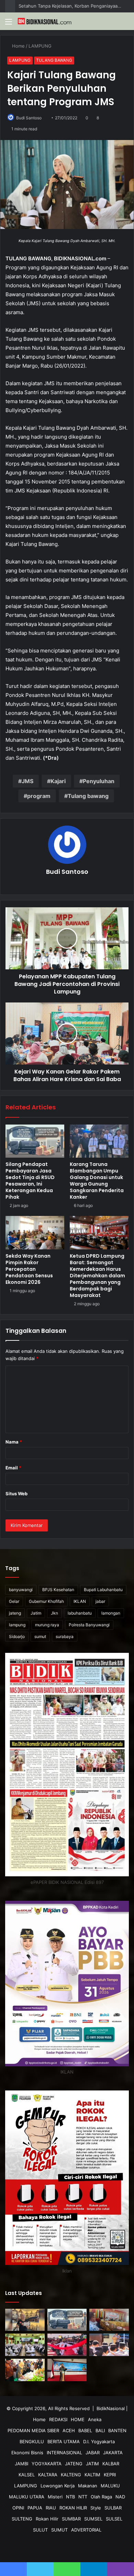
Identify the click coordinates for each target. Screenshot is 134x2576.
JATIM (92, 2464)
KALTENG (71, 2475)
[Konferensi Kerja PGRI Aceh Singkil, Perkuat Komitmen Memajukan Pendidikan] (109, 2320)
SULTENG (22, 2519)
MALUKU (110, 2486)
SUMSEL (93, 2519)
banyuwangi (21, 1590)
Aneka (95, 2419)
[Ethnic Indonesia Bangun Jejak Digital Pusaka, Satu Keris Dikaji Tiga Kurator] (25, 2320)
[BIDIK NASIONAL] (45, 21)
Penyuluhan (99, 781)
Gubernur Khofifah (46, 1601)
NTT (83, 2497)
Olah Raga (101, 2497)
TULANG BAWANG (54, 60)
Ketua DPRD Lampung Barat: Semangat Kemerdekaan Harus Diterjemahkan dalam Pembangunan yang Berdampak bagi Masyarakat (97, 1276)
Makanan (88, 2486)
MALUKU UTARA (27, 2497)
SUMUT (59, 2530)
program (39, 796)
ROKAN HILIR (73, 2508)
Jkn (54, 1613)
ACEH (69, 2430)
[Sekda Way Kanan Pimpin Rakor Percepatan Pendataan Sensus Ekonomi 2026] (35, 1232)
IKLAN (80, 1601)
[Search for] (125, 24)
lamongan (111, 1613)
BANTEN (117, 2430)
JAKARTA (113, 2453)
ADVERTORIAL (86, 2530)
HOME (78, 2419)
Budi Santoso (29, 118)
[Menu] (9, 24)
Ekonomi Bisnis (27, 2453)
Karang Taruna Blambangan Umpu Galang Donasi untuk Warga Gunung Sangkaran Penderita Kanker (97, 1181)
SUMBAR (71, 2519)
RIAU (51, 2508)
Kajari (58, 781)
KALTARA (48, 2475)
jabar (100, 1601)
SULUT (40, 2530)
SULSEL (114, 2519)
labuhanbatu (80, 1613)
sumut (40, 1636)
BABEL (85, 2430)
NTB (70, 2497)
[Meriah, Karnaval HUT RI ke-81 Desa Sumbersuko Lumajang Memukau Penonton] (67, 2345)
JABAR (93, 2453)
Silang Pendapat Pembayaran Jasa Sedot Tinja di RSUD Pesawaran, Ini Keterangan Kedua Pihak (30, 1181)
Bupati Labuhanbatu (103, 1590)
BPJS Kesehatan (58, 1590)
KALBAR (111, 2464)
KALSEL (27, 2475)
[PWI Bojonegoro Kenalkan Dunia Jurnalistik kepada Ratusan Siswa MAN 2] (25, 2345)
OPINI (18, 2508)
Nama (14, 1442)
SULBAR (113, 2508)
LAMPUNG (41, 46)
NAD (120, 2497)
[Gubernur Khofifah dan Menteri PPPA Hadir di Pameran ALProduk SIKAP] (25, 2370)
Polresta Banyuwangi (89, 1625)
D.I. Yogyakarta (99, 2442)
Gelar (14, 1601)
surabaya (65, 1636)
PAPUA (35, 2508)
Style (96, 2508)
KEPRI (110, 2475)
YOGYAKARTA (47, 2464)
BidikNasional (111, 2408)
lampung (17, 1625)
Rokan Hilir (47, 2519)
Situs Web (16, 1494)
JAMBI (21, 2464)
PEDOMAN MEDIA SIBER (33, 2430)
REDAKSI (58, 2419)
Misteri (55, 2497)
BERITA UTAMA (64, 2442)
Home (18, 46)
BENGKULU (32, 2442)
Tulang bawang (88, 796)
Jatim (36, 1613)
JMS (27, 781)
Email (13, 1468)
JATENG (74, 2464)
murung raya (47, 1625)
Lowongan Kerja (58, 2486)
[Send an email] (45, 118)
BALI (100, 2430)
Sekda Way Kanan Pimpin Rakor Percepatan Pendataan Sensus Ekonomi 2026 (29, 1269)
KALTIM (92, 2475)
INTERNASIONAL (64, 2453)
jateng (15, 1613)
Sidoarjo (17, 1636)
